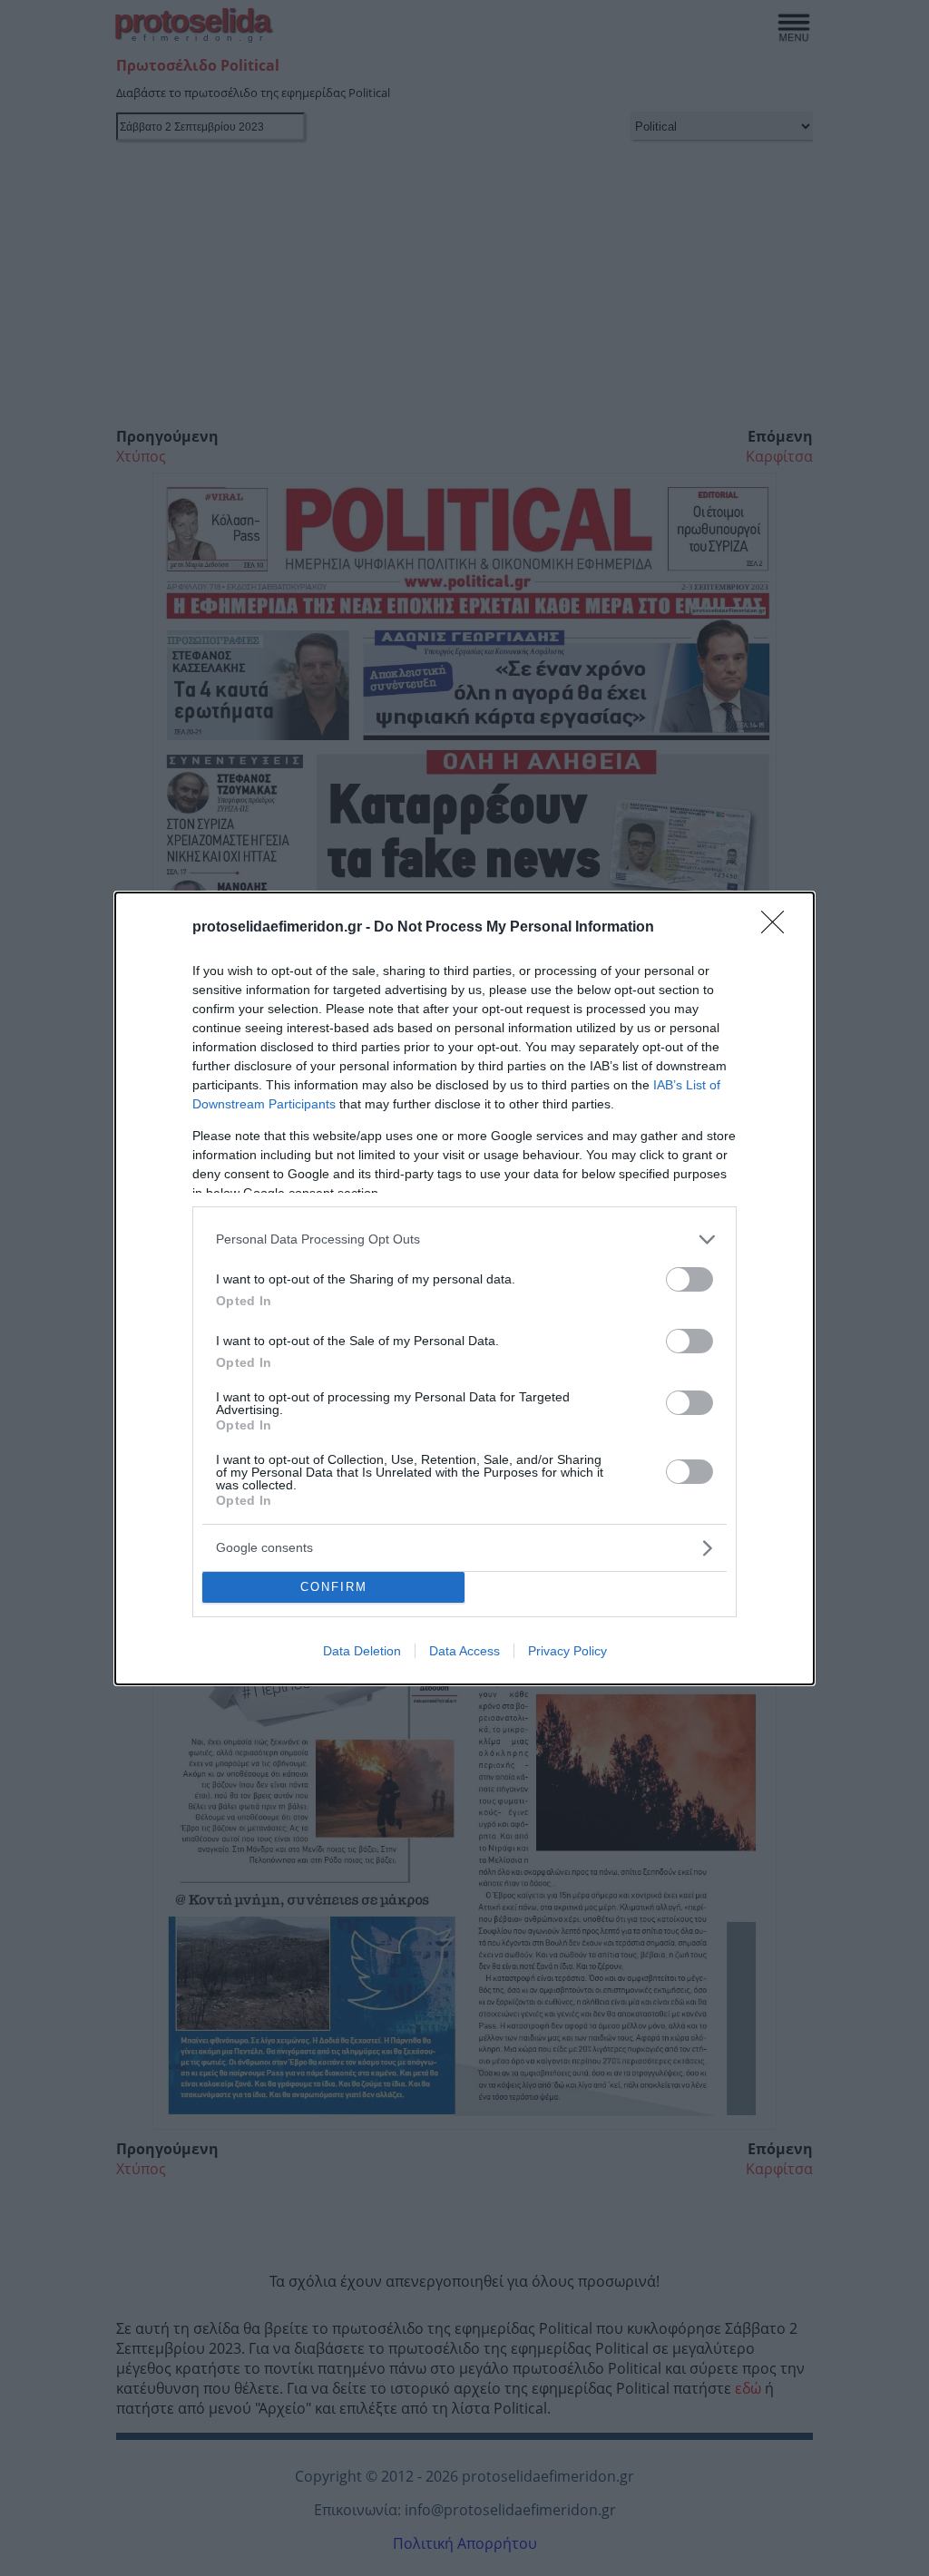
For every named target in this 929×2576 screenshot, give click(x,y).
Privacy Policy (567, 1651)
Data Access (464, 1651)
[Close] (778, 928)
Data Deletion (362, 1651)
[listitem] (464, 1239)
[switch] (689, 1279)
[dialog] (464, 1288)
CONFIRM (334, 1587)
